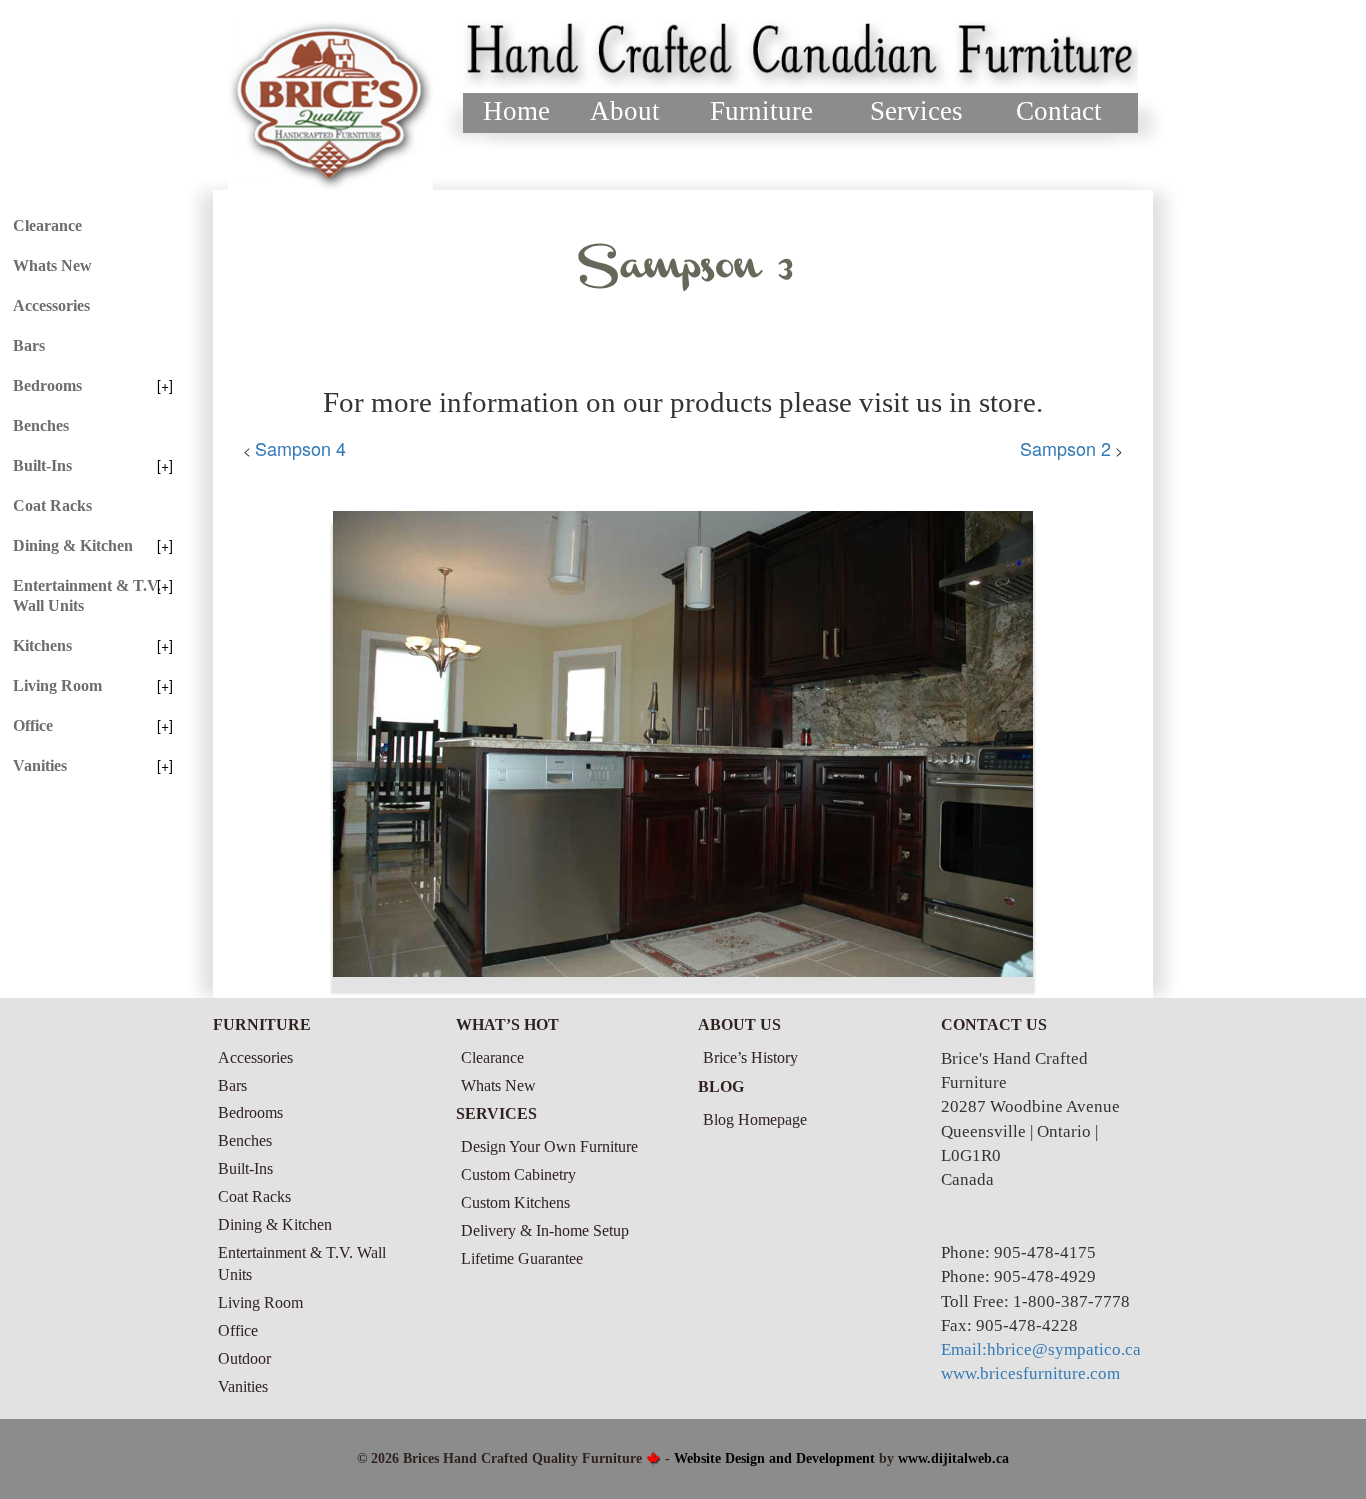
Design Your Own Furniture (549, 1146)
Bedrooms (47, 385)
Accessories (51, 305)
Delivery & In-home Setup (545, 1230)
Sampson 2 (1065, 448)
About (625, 111)
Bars (29, 345)
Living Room (57, 685)
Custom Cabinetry (518, 1174)
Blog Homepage (755, 1119)
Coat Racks (52, 505)
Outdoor (244, 1358)
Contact (1059, 111)
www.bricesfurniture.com (1030, 1373)
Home (516, 111)
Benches (41, 425)
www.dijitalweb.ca (953, 1458)
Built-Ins (42, 465)
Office (33, 725)
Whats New (52, 265)
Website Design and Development (774, 1458)
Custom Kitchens (515, 1202)
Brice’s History (750, 1057)
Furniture (761, 111)
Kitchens (42, 645)
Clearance (47, 225)
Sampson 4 (300, 448)
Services (916, 111)
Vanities (40, 765)
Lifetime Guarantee (522, 1258)
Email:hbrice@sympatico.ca (1041, 1349)
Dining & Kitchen (73, 545)
